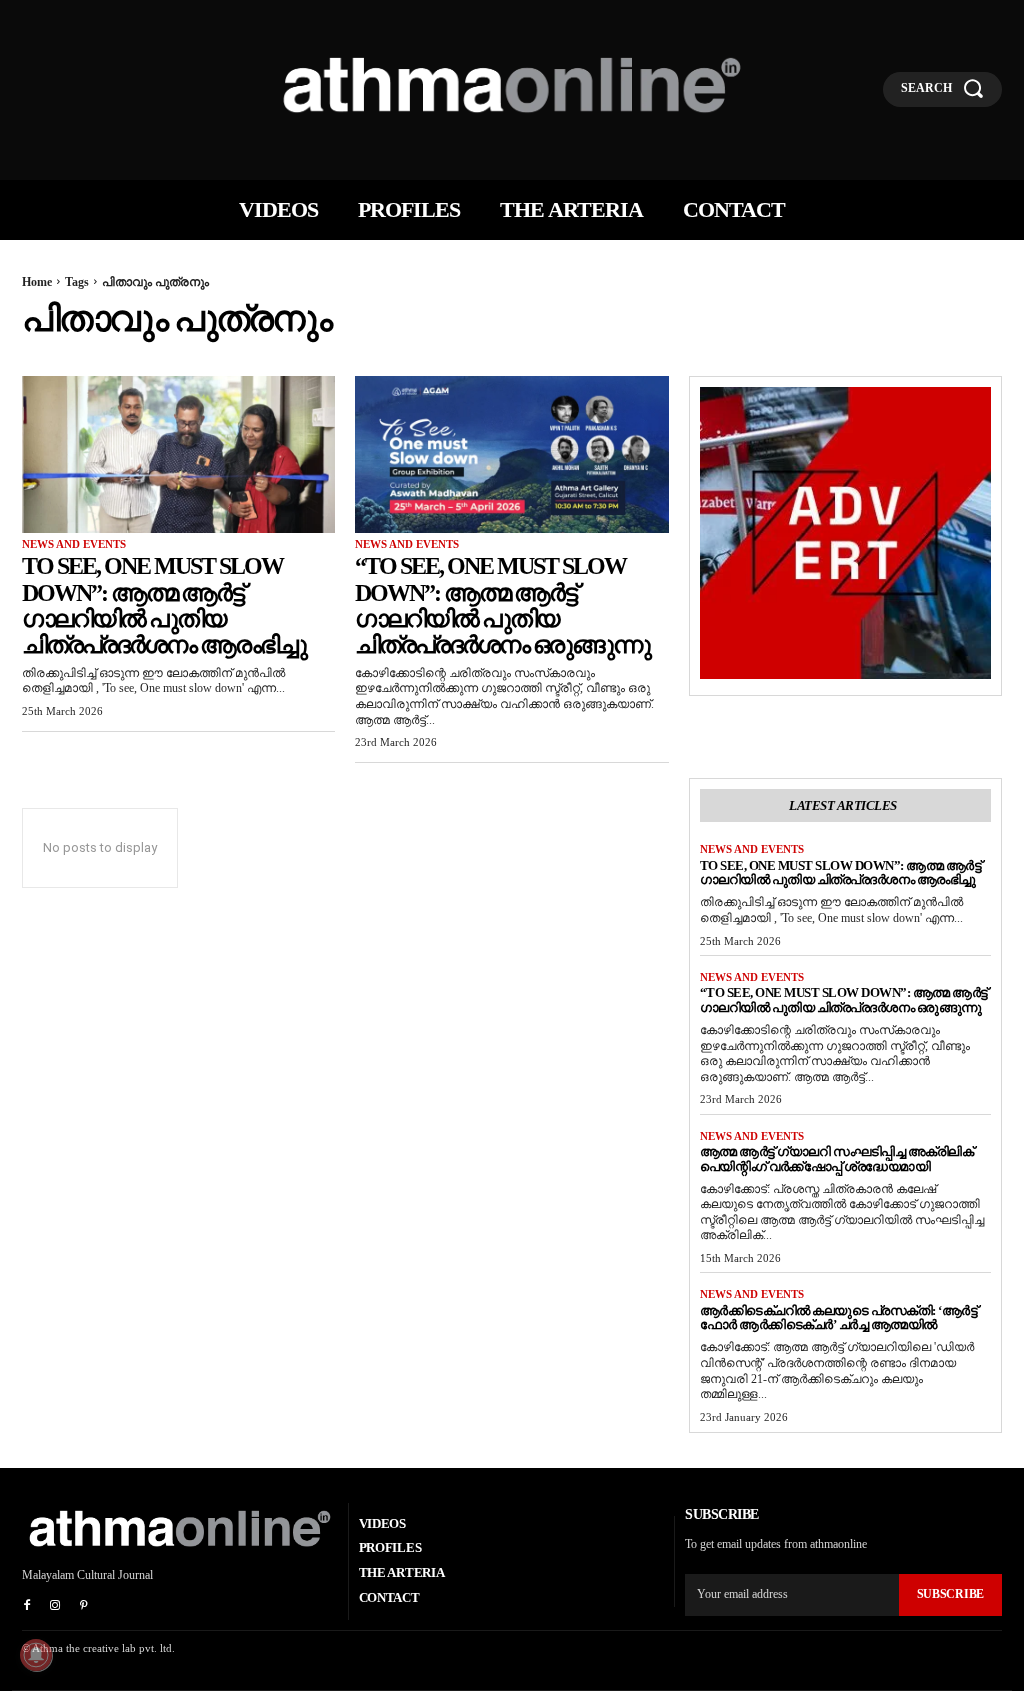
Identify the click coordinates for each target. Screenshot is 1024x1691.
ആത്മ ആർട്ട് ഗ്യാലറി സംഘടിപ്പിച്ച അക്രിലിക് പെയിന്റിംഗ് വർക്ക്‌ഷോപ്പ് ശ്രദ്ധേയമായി (837, 1159)
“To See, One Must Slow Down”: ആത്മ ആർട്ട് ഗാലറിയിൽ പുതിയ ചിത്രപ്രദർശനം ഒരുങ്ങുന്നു (502, 605)
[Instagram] (55, 1606)
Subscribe (950, 1594)
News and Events (74, 544)
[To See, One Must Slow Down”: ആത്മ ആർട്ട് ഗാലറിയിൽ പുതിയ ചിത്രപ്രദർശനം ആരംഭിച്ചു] (178, 454)
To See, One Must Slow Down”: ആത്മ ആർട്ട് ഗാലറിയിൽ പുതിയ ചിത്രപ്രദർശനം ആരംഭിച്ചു (164, 605)
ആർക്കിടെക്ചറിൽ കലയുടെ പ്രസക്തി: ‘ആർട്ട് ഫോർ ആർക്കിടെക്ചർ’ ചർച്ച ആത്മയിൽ (839, 1318)
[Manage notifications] (36, 1655)
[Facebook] (27, 1606)
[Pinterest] (83, 1606)
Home (37, 282)
